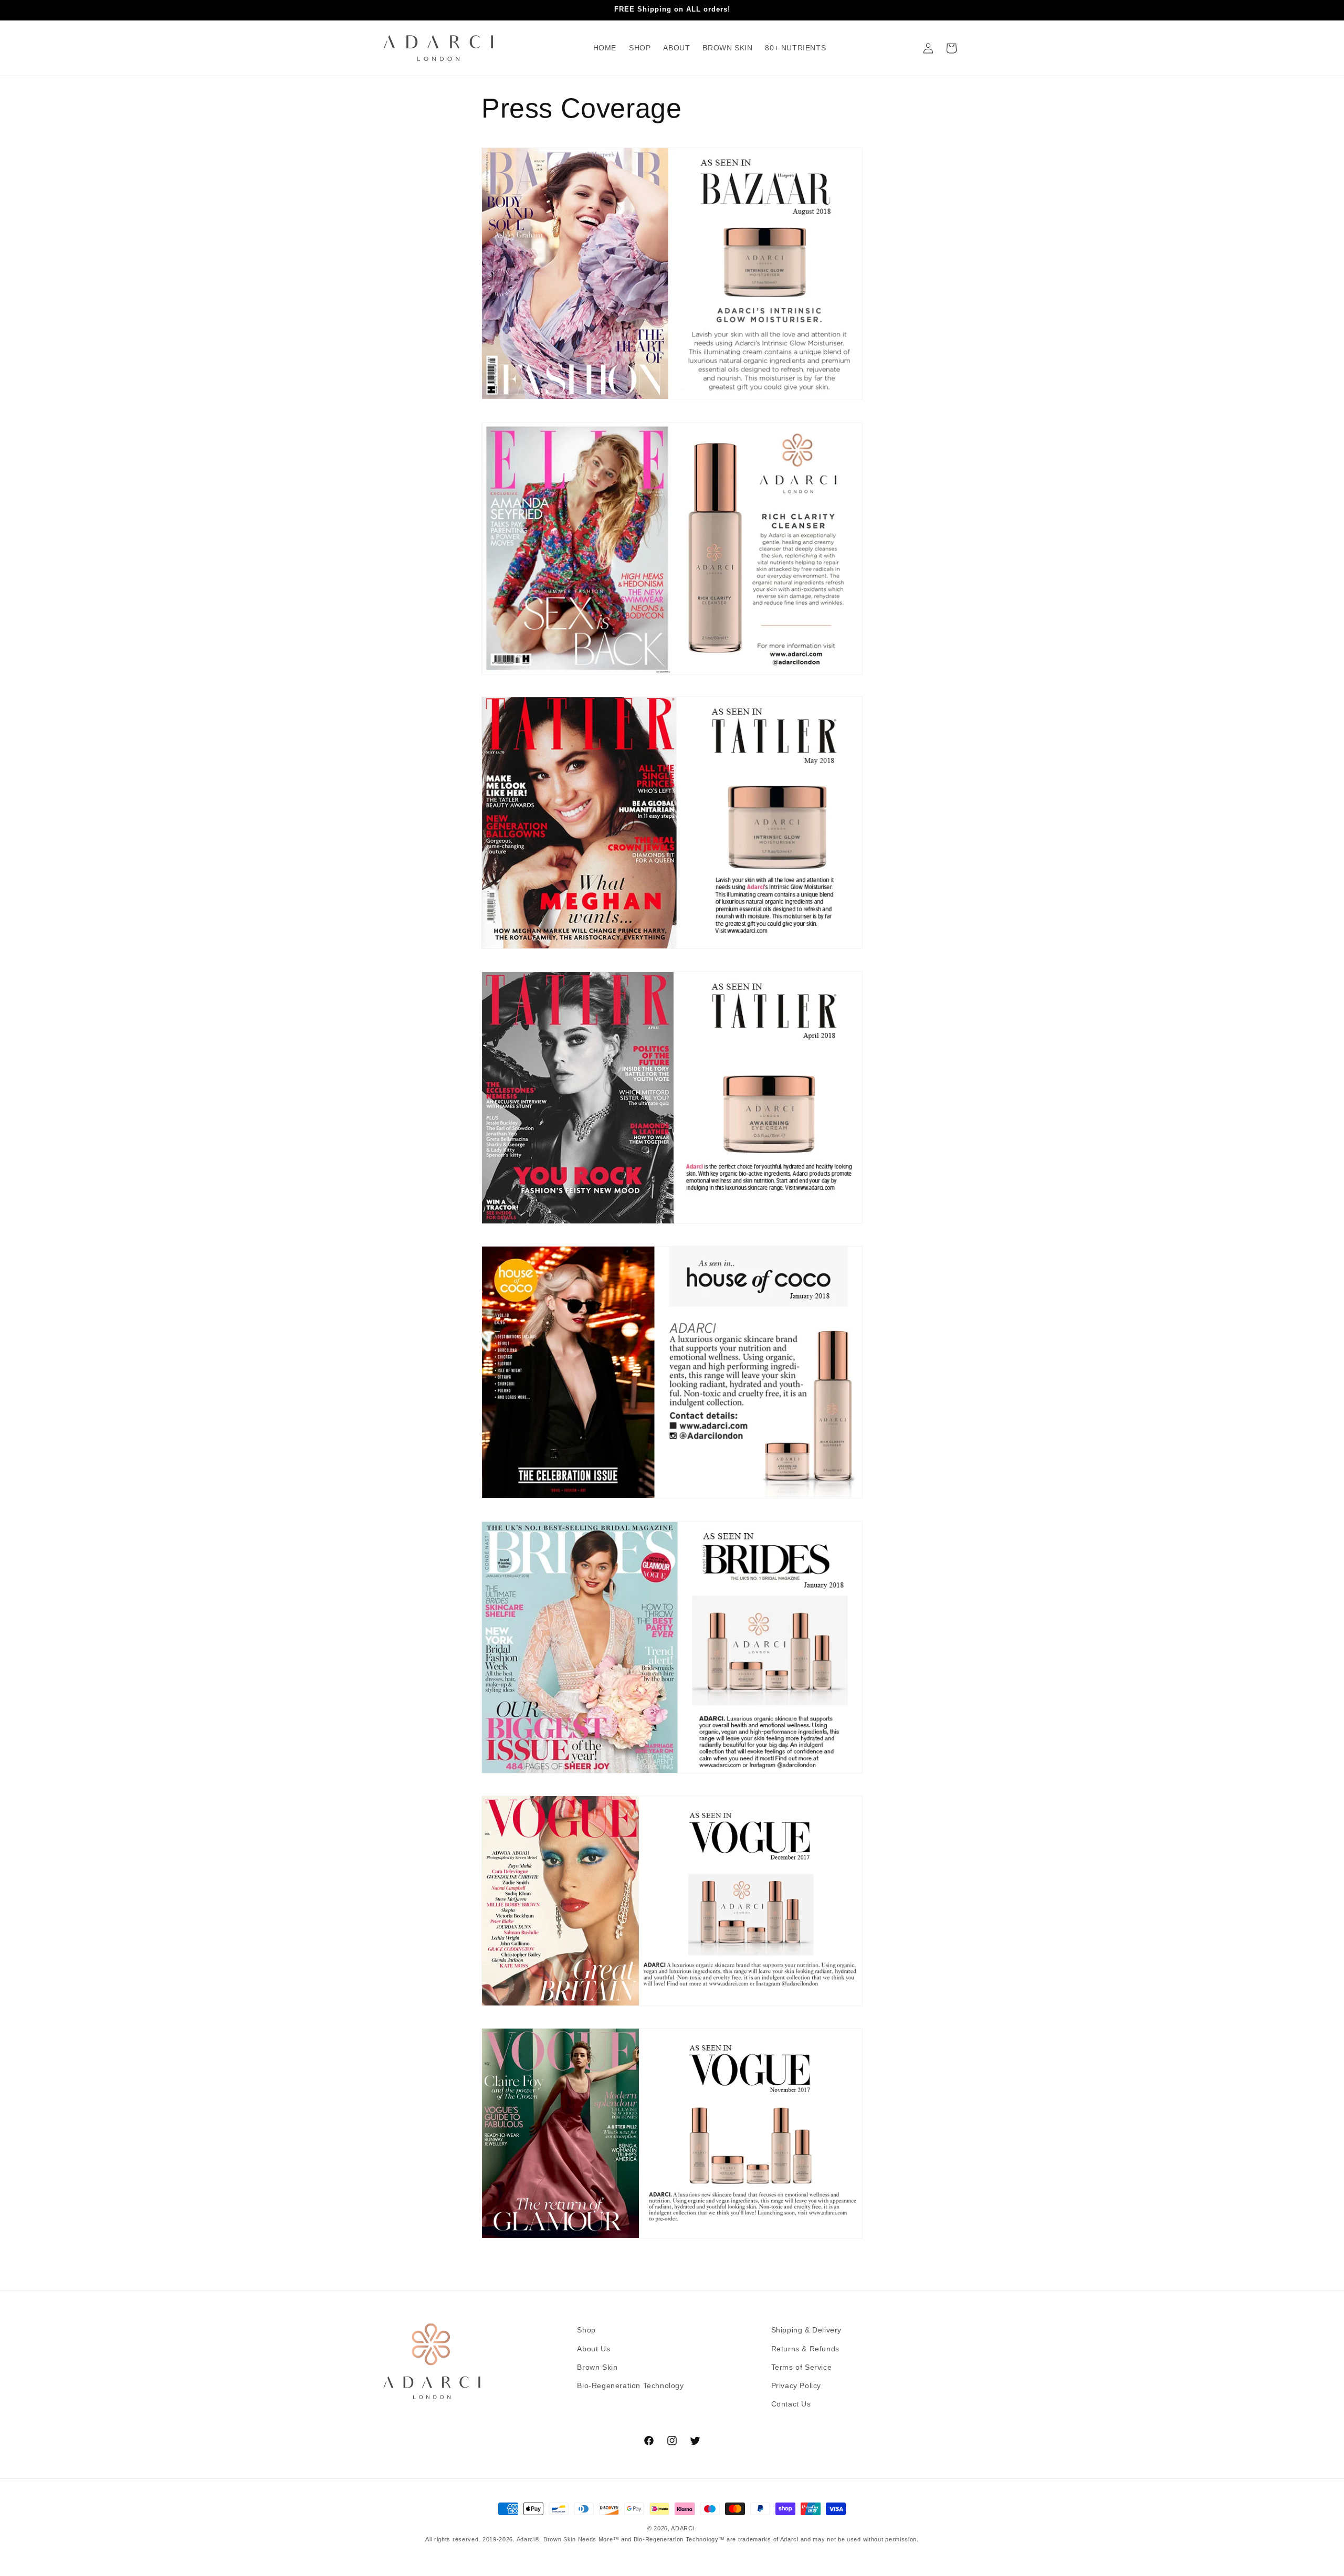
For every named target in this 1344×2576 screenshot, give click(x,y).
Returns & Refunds (805, 2349)
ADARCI (683, 2528)
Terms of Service (802, 2367)
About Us (594, 2349)
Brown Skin (597, 2367)
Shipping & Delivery (806, 2330)
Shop (586, 2330)
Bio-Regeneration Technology (630, 2385)
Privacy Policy (796, 2385)
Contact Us (791, 2404)
